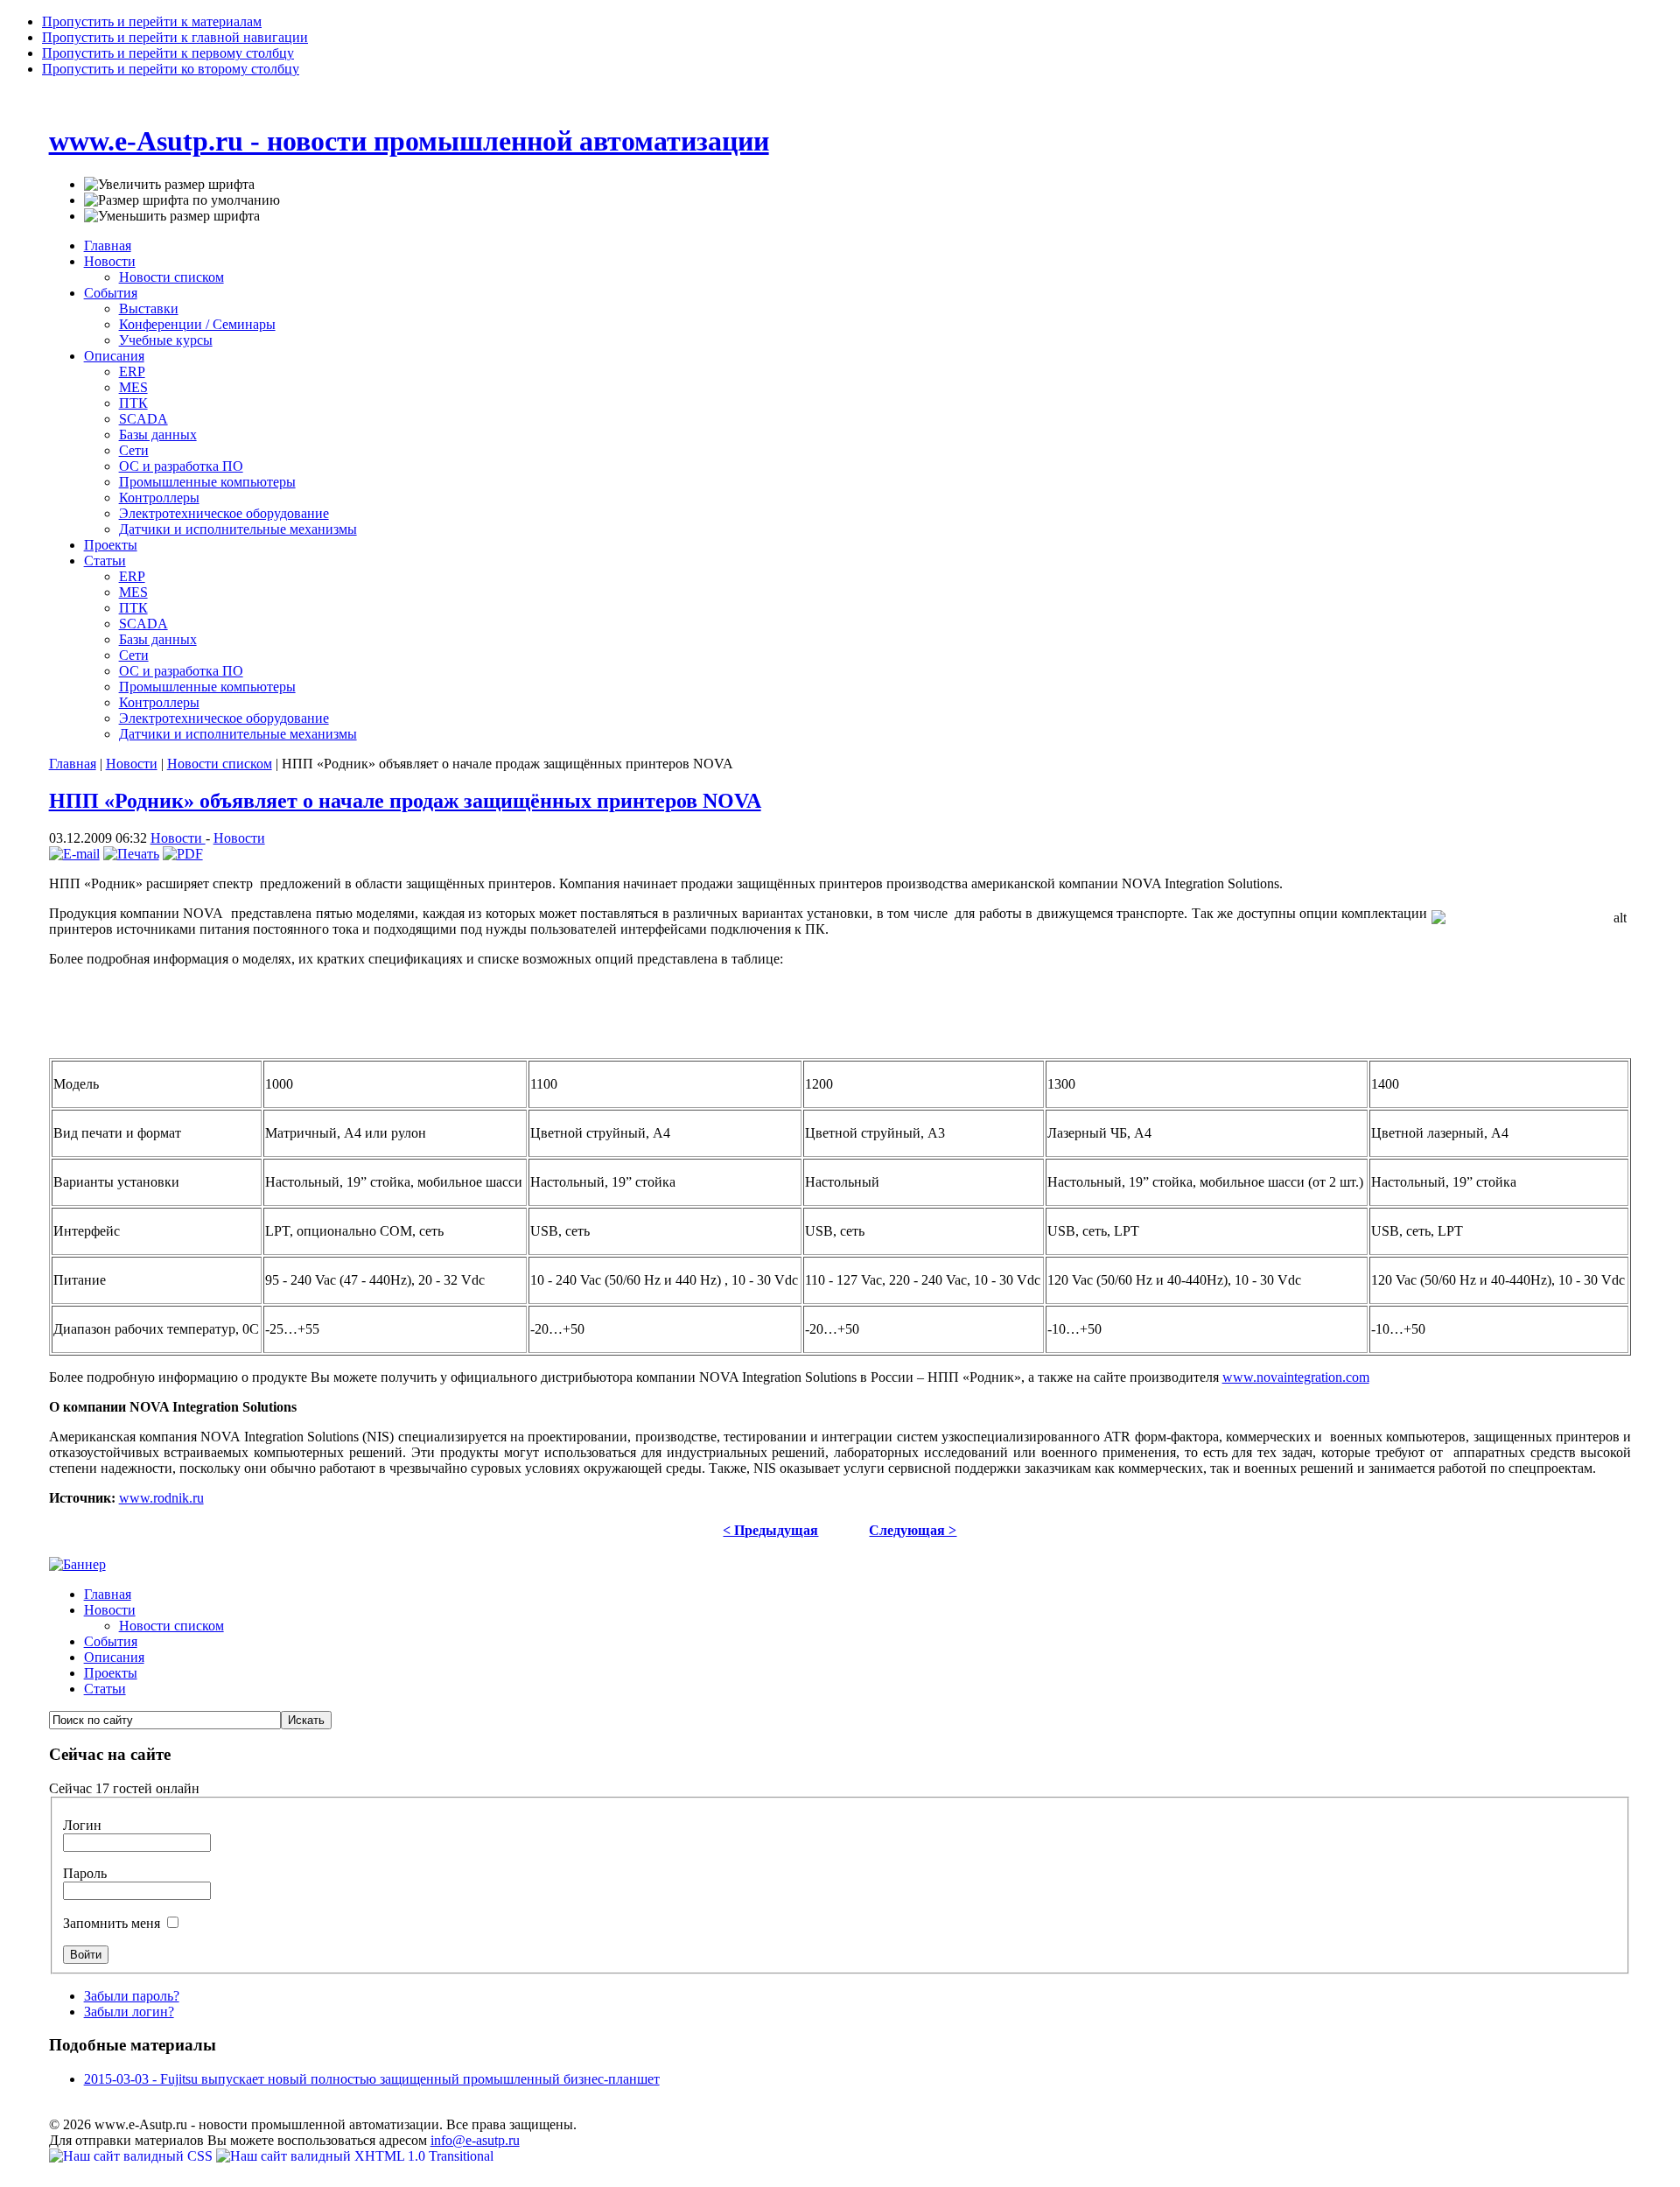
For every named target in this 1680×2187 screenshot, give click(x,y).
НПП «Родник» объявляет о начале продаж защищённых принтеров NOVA (405, 801)
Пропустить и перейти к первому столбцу (168, 53)
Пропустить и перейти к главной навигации (175, 37)
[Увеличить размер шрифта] (169, 185)
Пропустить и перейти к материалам (152, 21)
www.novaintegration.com (1296, 1377)
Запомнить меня (113, 1923)
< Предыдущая (770, 1530)
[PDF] (183, 854)
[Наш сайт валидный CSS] (133, 2156)
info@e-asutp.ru (475, 2140)
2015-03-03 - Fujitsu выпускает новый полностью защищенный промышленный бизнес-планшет (372, 2079)
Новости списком (220, 764)
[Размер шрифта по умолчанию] (182, 200)
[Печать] (131, 854)
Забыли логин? (129, 2012)
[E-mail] (74, 854)
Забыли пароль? (132, 1996)
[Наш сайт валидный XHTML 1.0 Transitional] (355, 2156)
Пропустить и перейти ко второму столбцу (171, 69)
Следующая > (913, 1530)
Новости (132, 764)
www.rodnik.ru (161, 1498)
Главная (73, 764)
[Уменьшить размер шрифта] (172, 216)
